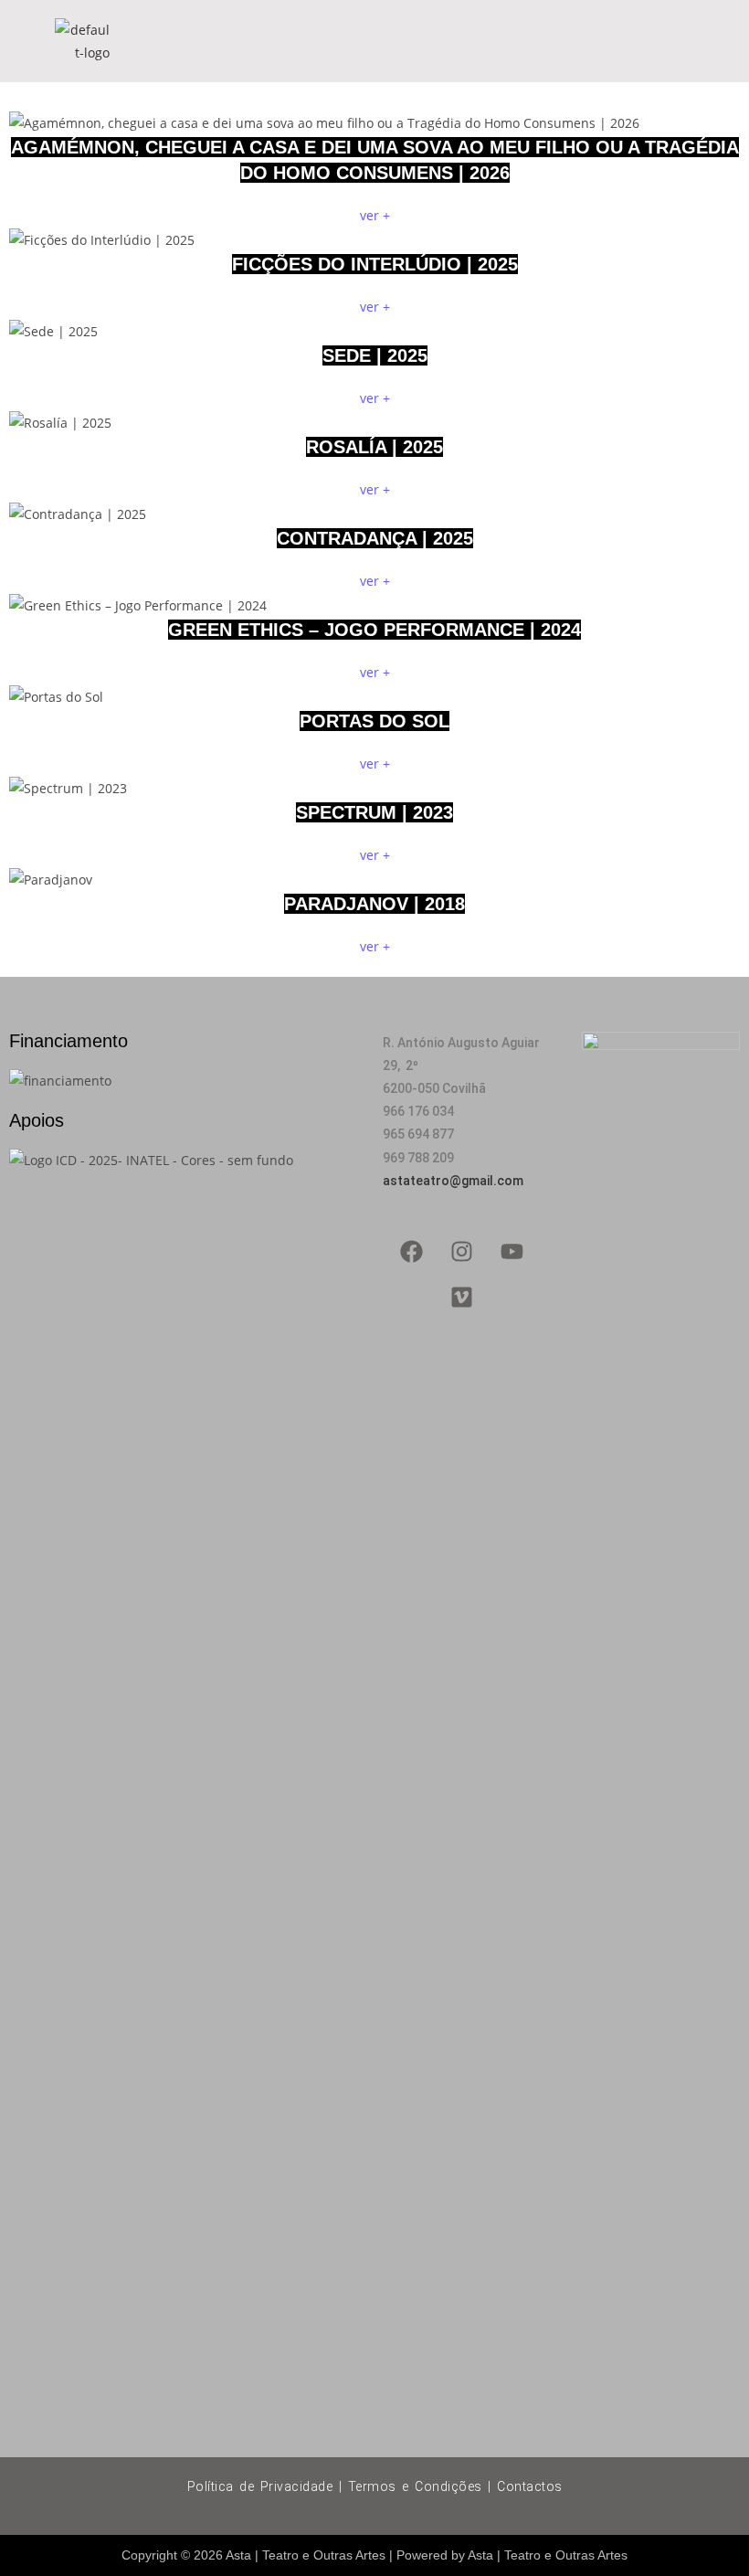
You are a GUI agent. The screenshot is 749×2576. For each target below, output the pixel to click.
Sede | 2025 (375, 355)
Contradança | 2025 (375, 538)
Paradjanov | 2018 (374, 904)
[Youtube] (512, 1252)
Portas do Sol (374, 721)
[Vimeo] (462, 1298)
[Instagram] (462, 1252)
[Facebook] (412, 1252)
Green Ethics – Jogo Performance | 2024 (374, 630)
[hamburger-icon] (674, 41)
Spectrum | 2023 (374, 812)
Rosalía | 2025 (374, 447)
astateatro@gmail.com (453, 1181)
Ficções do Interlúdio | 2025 (375, 264)
